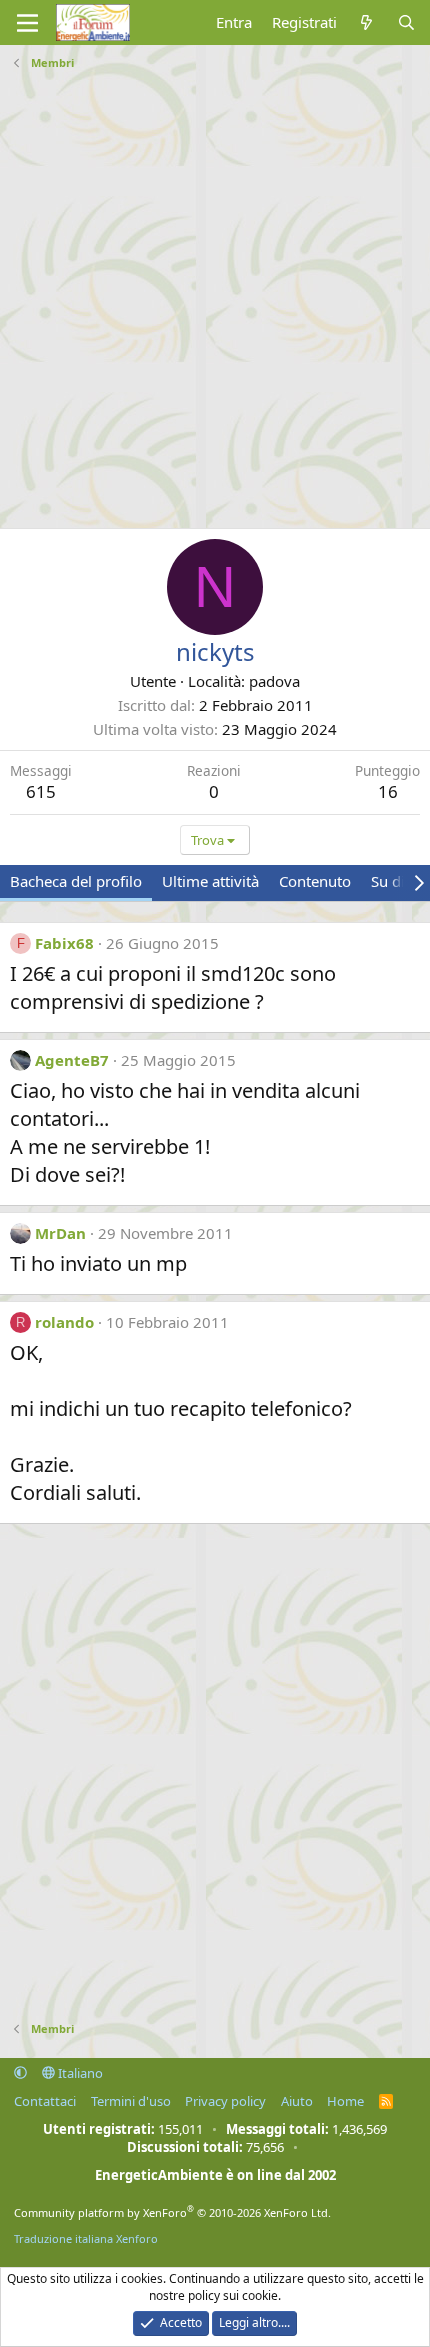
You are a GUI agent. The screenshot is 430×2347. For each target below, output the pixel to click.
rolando (64, 1322)
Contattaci (45, 2101)
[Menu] (27, 23)
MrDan (60, 1233)
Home (345, 2101)
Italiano (79, 2073)
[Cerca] (406, 22)
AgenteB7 (72, 1060)
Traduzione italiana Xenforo (86, 2238)
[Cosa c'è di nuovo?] (366, 22)
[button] (20, 2073)
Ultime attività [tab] (210, 881)
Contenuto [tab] (315, 881)
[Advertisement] (215, 292)
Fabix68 (64, 943)
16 (388, 791)
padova (274, 681)
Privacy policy (225, 2101)
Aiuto (297, 2101)
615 (41, 791)
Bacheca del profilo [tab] (76, 881)
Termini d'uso (131, 2101)
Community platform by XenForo (172, 2212)
